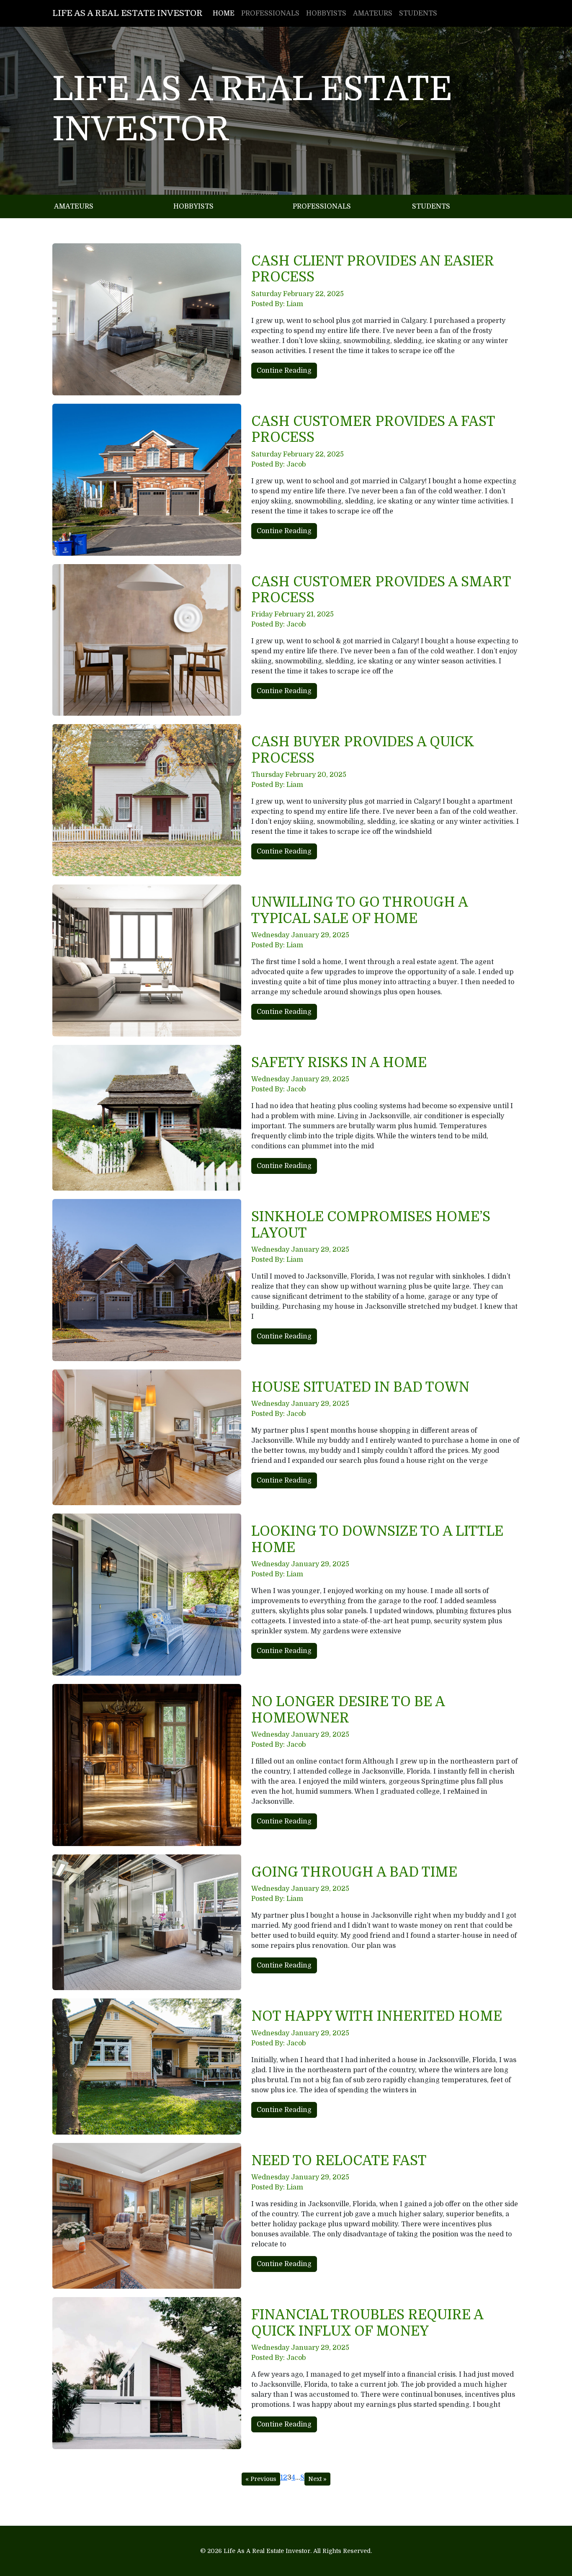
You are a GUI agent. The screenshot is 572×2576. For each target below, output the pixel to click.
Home (224, 13)
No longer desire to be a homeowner (348, 1710)
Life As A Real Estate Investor (128, 13)
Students (418, 13)
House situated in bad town (360, 1387)
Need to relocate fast (339, 2161)
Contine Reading (284, 371)
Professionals (270, 13)
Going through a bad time (354, 1872)
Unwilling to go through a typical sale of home (359, 910)
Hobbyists (326, 13)
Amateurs (373, 13)
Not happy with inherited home (377, 2016)
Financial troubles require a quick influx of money (367, 2323)
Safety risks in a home (339, 1063)
